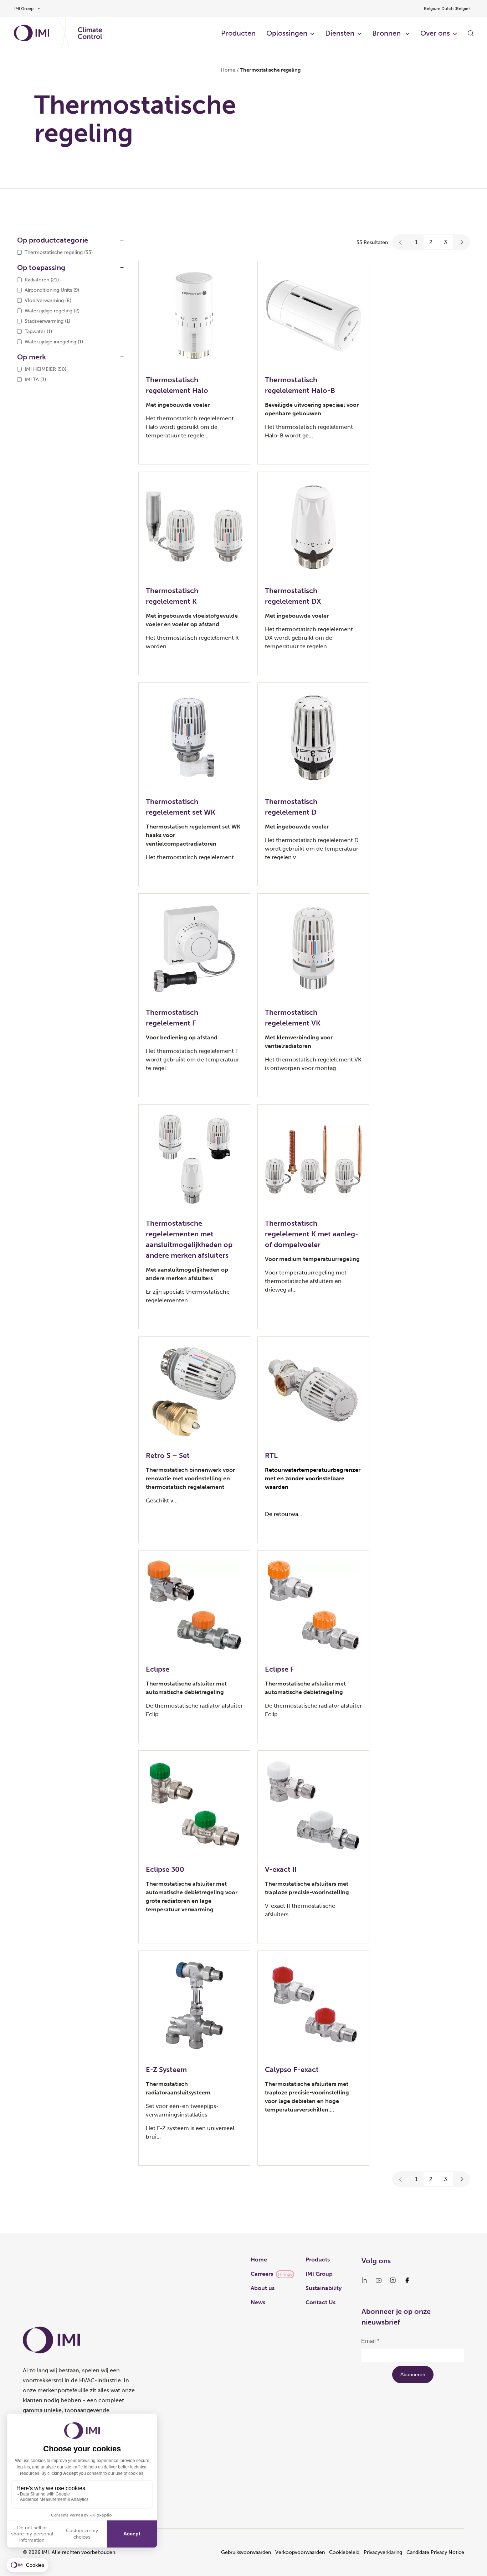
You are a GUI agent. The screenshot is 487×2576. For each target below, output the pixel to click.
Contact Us (321, 2302)
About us (263, 2288)
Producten (238, 33)
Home (228, 70)
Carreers (262, 2274)
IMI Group (319, 2274)
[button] (401, 242)
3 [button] (445, 242)
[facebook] (407, 2280)
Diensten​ (340, 33)
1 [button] (416, 242)
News (258, 2302)
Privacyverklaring (383, 2552)
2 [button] (431, 242)
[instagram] (393, 2280)
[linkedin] (364, 2280)
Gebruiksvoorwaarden (246, 2552)
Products (318, 2260)
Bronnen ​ (387, 33)
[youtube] (379, 2280)
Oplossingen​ (287, 33)
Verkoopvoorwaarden (300, 2552)
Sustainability (324, 2288)
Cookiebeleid (344, 2552)
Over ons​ (435, 33)
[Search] (471, 33)
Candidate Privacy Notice (435, 2552)
